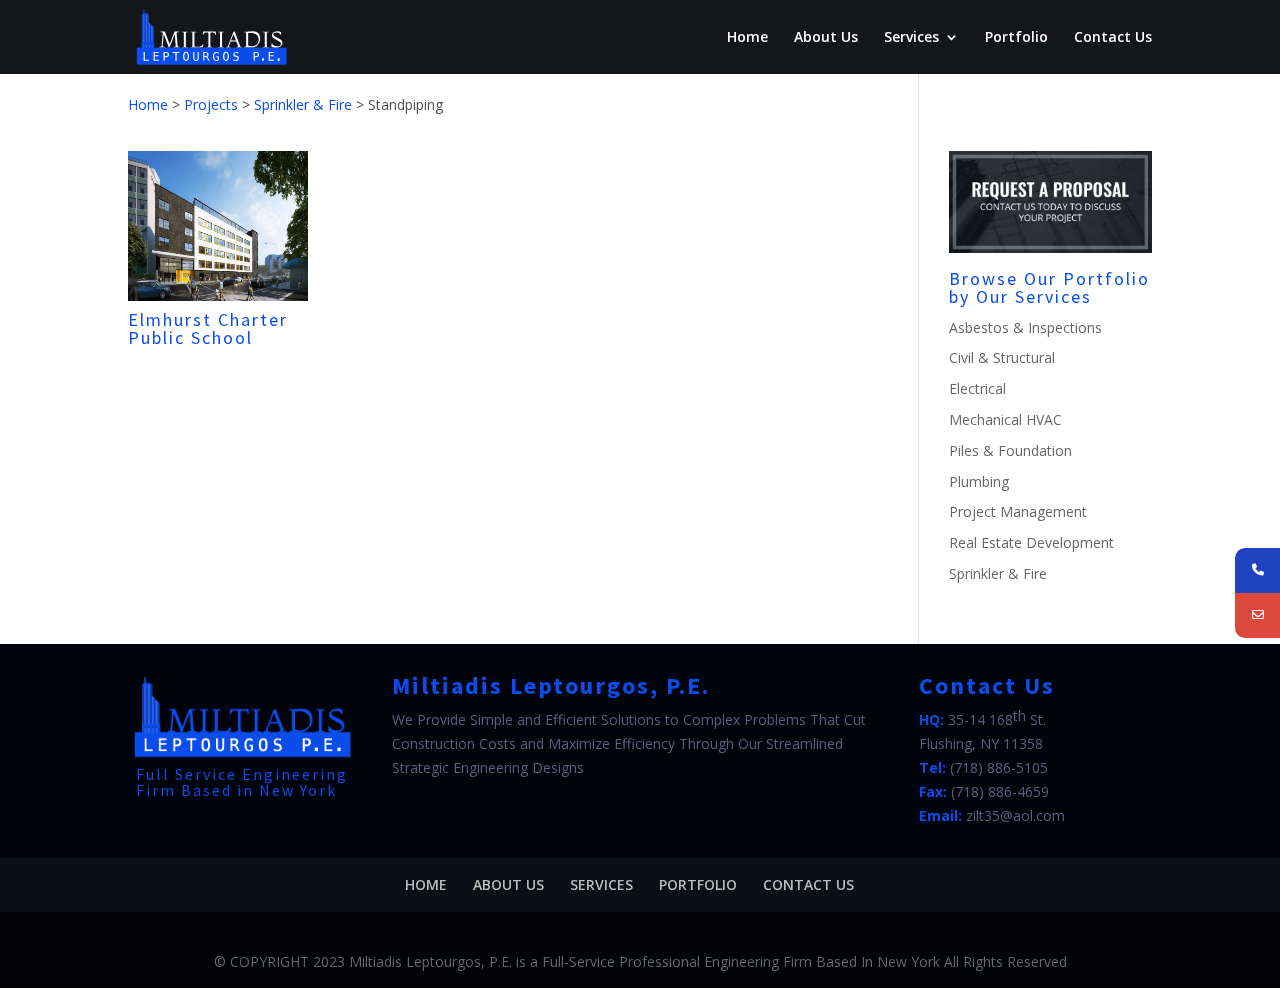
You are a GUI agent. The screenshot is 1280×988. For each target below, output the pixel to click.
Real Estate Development (1031, 542)
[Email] (1257, 615)
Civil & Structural (1002, 357)
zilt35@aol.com (1015, 815)
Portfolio (1016, 38)
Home (747, 38)
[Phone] (1257, 570)
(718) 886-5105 (999, 767)
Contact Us (1113, 38)
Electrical (977, 388)
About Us (826, 38)
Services (911, 38)
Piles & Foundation (1010, 450)
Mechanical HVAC (1005, 419)
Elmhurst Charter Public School (208, 328)
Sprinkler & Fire (998, 573)
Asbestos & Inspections (1025, 327)
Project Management (1018, 511)
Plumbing (979, 481)
